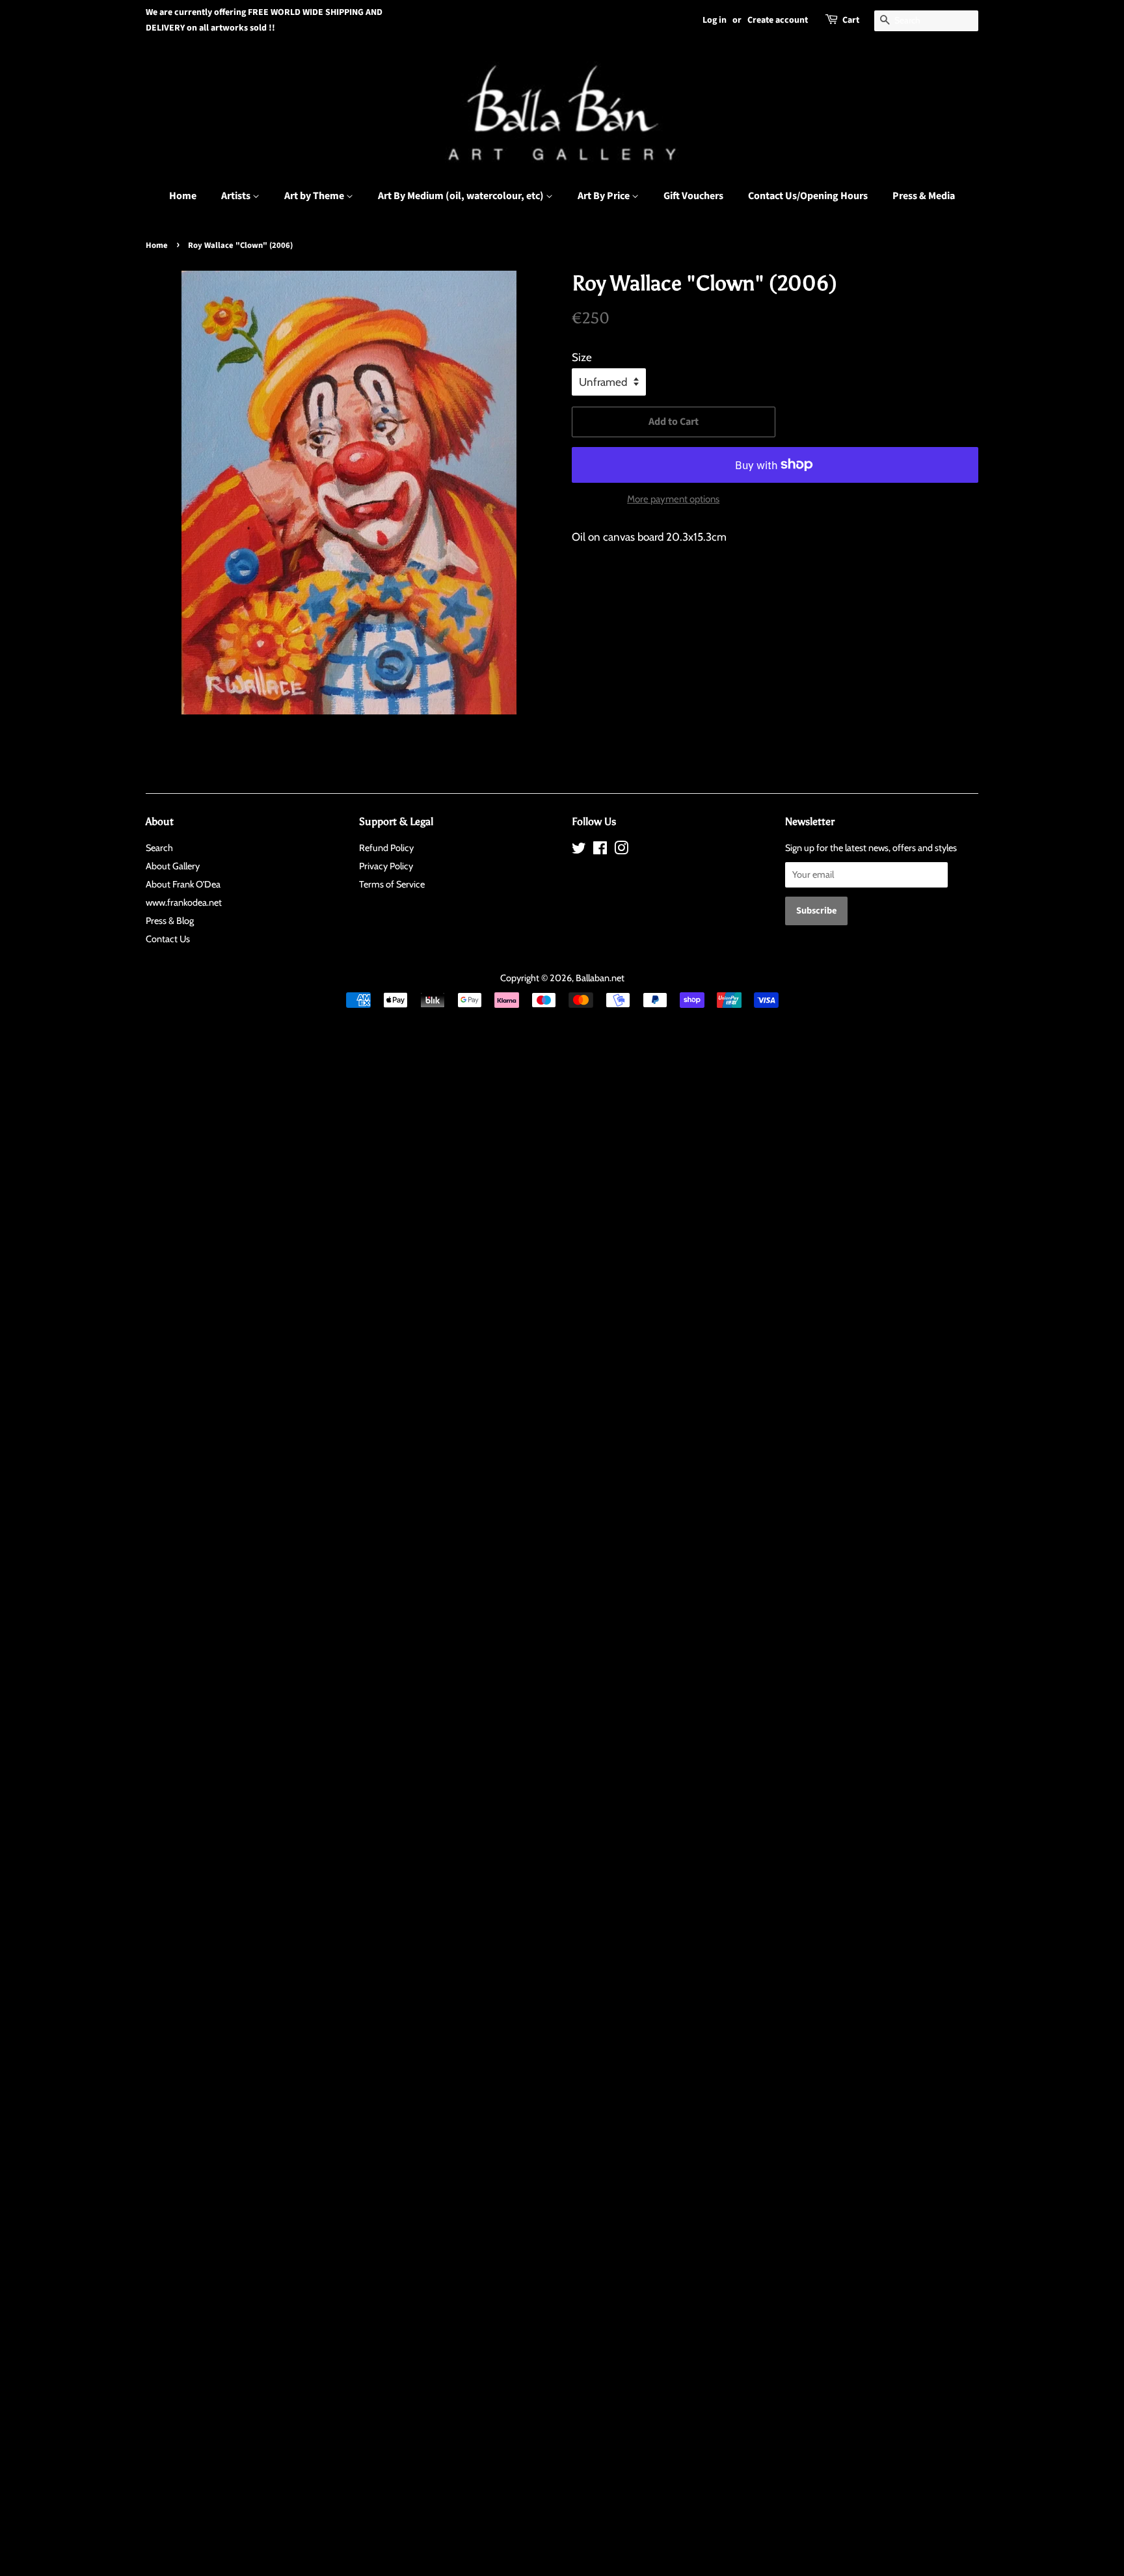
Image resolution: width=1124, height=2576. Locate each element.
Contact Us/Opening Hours (808, 196)
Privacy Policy (386, 866)
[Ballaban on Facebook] (600, 850)
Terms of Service (392, 884)
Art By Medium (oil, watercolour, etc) (462, 196)
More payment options (673, 499)
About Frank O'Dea (183, 884)
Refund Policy (386, 848)
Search (159, 848)
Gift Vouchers (693, 196)
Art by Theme (315, 196)
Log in (715, 20)
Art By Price (605, 196)
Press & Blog (170, 921)
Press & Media (924, 196)
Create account (778, 20)
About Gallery (173, 866)
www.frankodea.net (184, 902)
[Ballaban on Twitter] (579, 850)
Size (582, 357)
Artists (237, 196)
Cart (851, 20)
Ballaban (593, 978)
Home (183, 196)
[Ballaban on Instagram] (621, 850)
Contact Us (168, 939)
